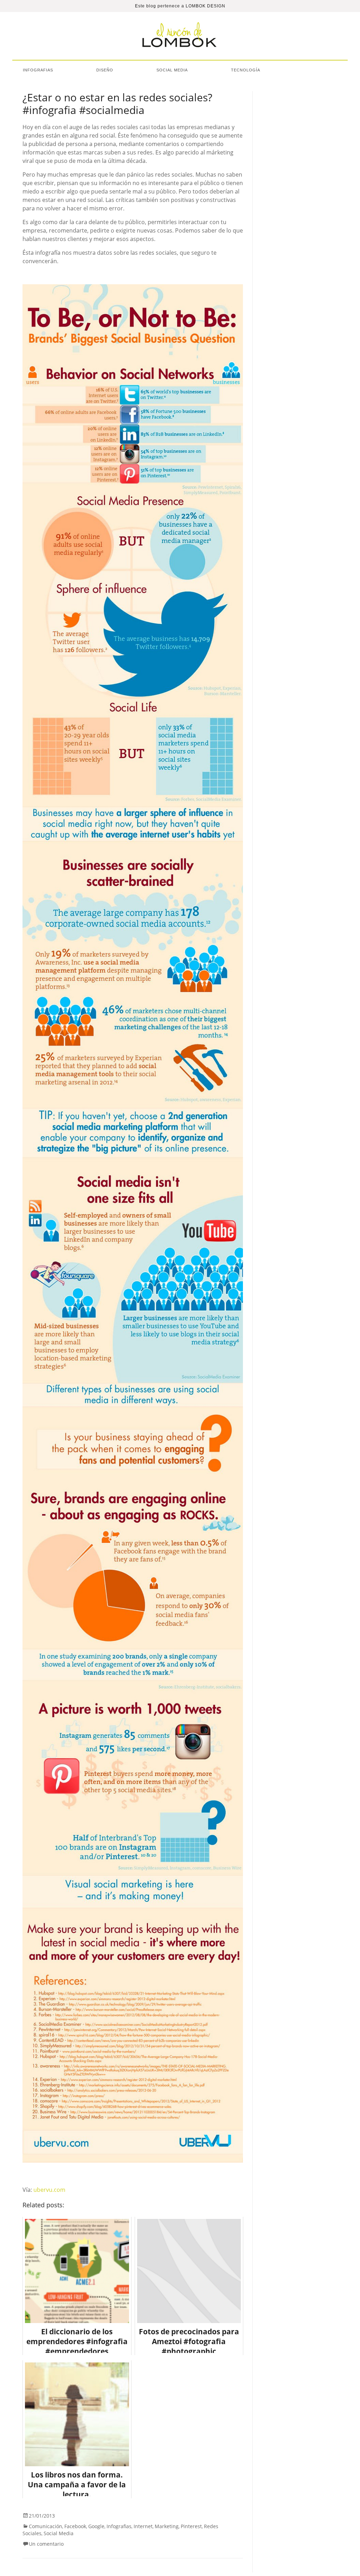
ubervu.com (49, 2190)
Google (96, 2526)
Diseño (105, 70)
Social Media (172, 70)
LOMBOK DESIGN (205, 6)
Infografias (38, 70)
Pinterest (191, 2526)
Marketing (167, 2526)
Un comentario (46, 2544)
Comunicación (46, 2526)
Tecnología (246, 70)
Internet (143, 2526)
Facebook (75, 2526)
